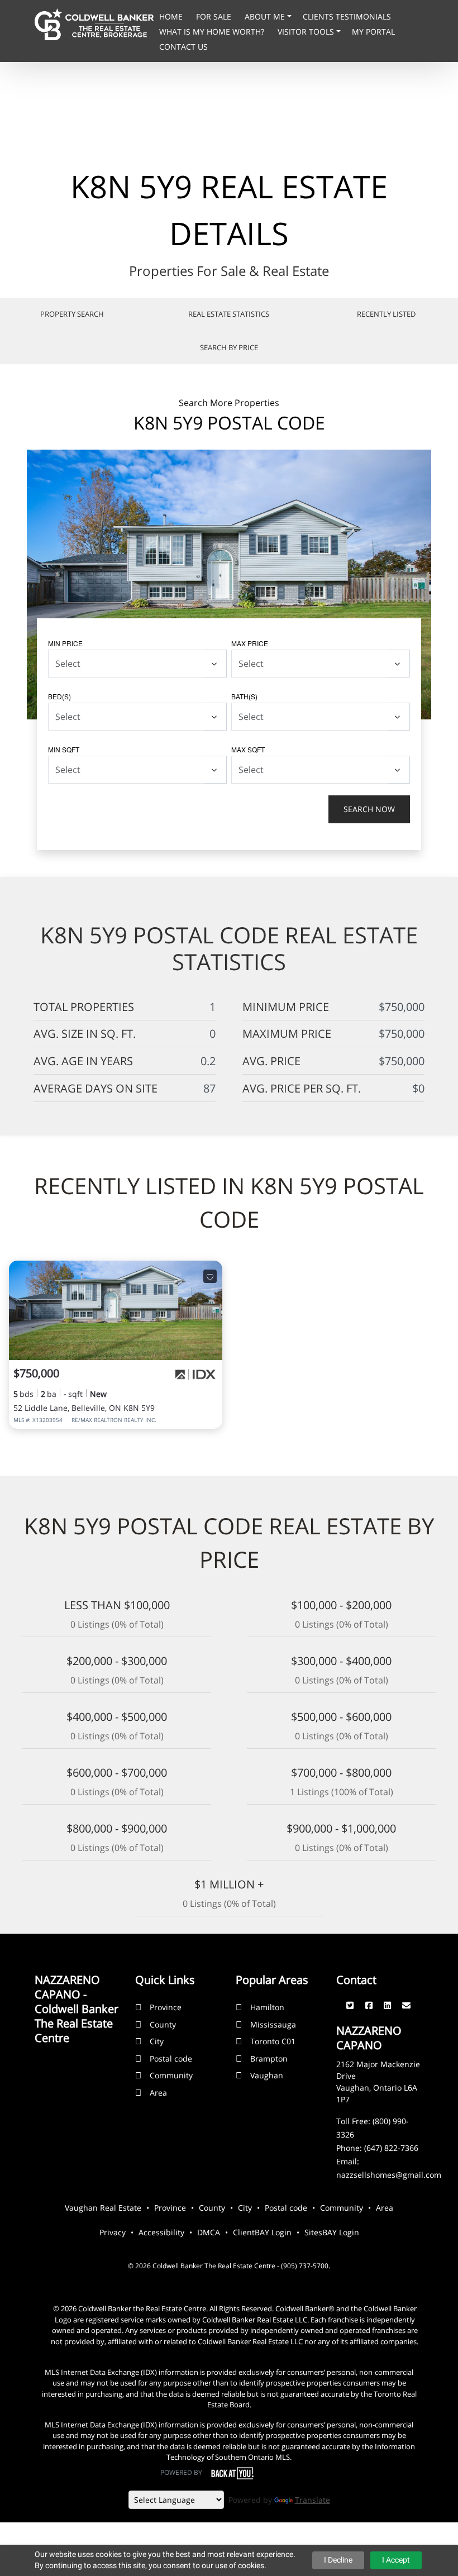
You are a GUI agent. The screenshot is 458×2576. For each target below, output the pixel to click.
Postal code (171, 2059)
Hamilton (267, 2007)
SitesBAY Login (332, 2232)
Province (166, 2007)
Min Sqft (64, 749)
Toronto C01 (273, 2041)
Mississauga (273, 2024)
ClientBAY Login (262, 2232)
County (163, 2024)
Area (158, 2093)
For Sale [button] (215, 16)
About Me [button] (266, 16)
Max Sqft (248, 749)
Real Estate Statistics (229, 314)
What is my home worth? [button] (213, 32)
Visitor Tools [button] (307, 32)
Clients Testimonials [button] (347, 16)
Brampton (269, 2059)
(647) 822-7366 (391, 2148)
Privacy (113, 2232)
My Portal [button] (373, 32)
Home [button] (172, 16)
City (157, 2041)
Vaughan (267, 2075)
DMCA (209, 2232)
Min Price (65, 643)
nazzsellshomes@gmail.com (389, 2175)
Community (171, 2075)
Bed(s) (59, 696)
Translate (313, 2500)
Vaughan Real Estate (103, 2208)
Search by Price (229, 347)
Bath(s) (244, 696)
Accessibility (161, 2232)
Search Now (369, 809)
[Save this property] (210, 1276)
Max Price (250, 643)
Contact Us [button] (183, 47)
